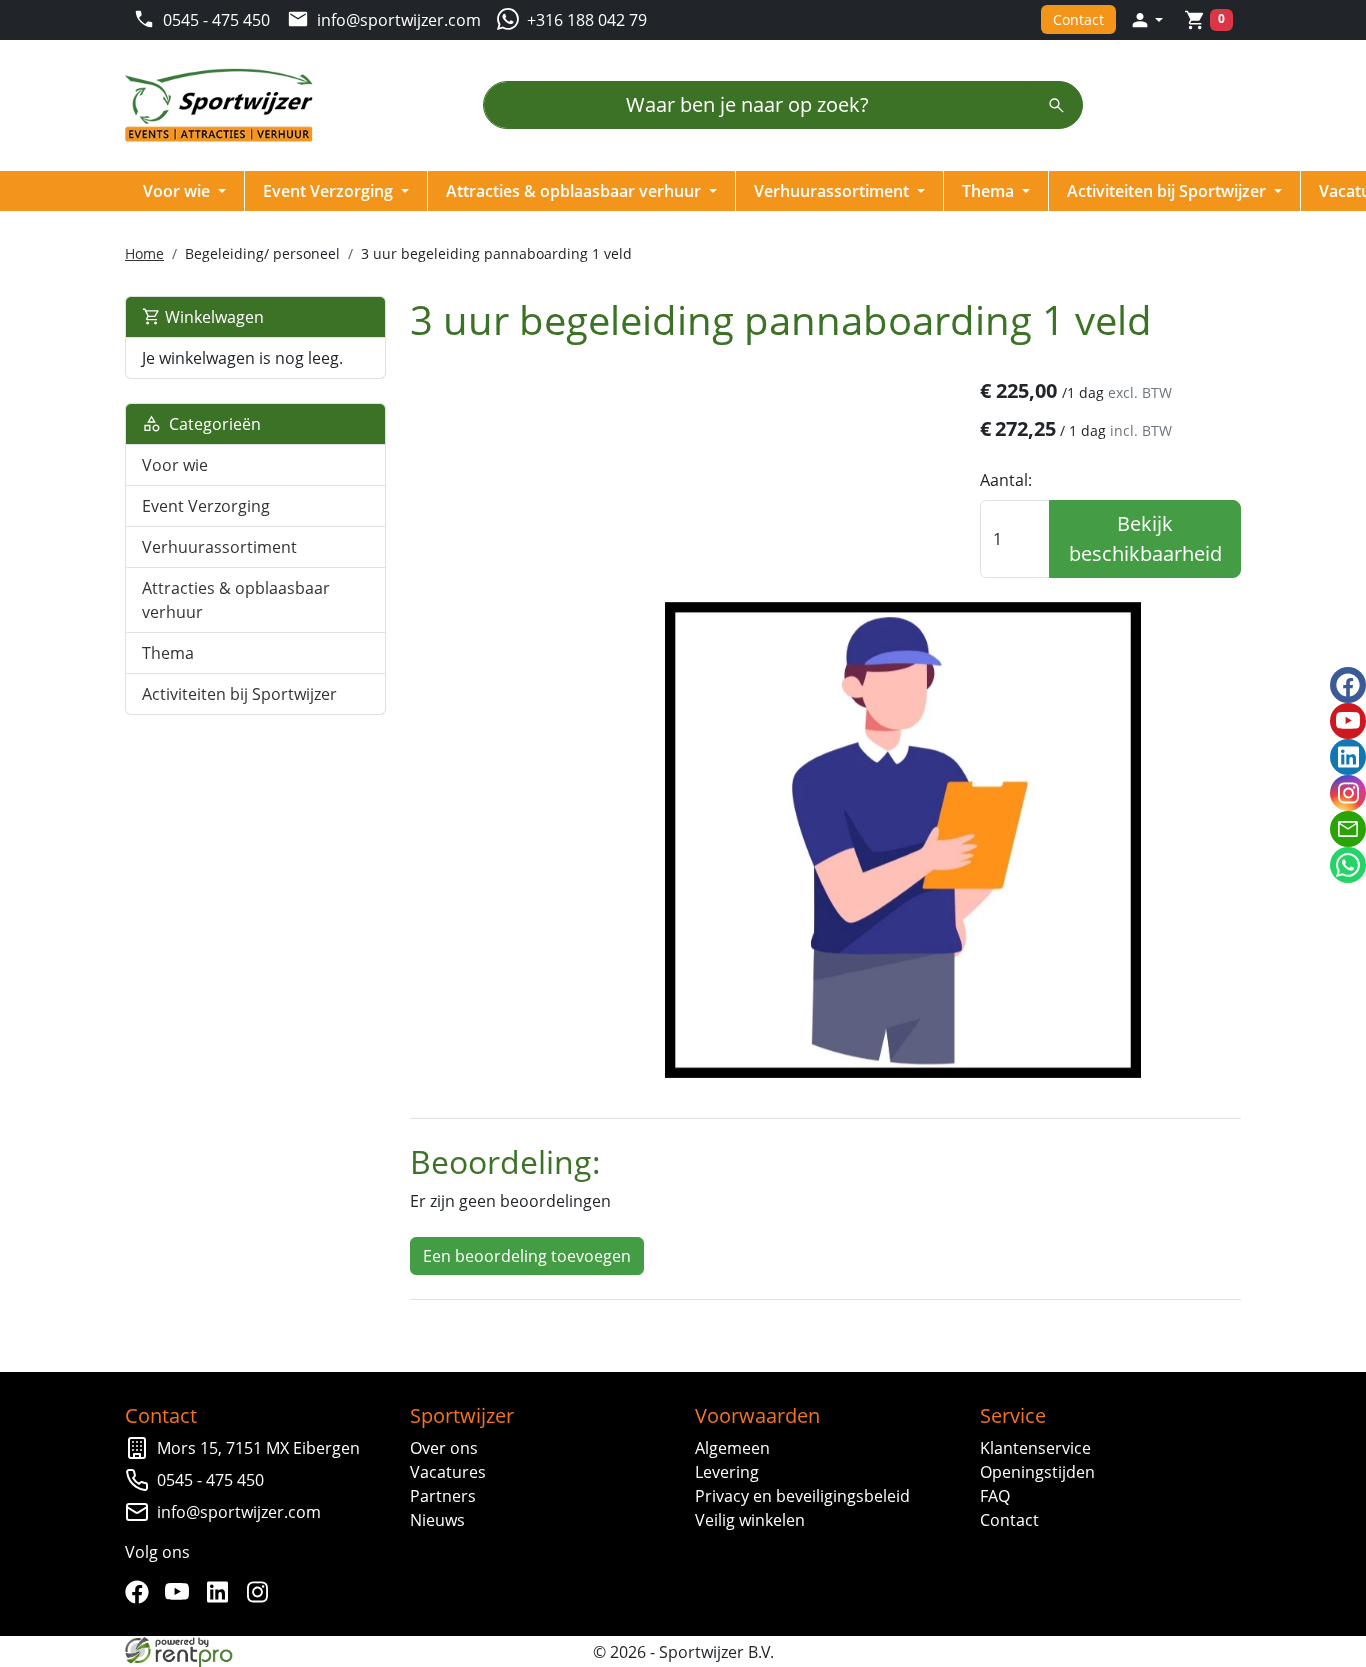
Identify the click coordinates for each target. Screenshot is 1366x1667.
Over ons (444, 1448)
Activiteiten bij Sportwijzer (1168, 191)
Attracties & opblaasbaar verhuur (575, 191)
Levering (727, 1472)
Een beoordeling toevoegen (527, 1256)
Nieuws (437, 1520)
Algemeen (732, 1448)
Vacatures (448, 1472)
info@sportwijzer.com (239, 1512)
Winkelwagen (212, 317)
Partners (443, 1496)
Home (144, 253)
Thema (990, 191)
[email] (1348, 829)
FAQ (995, 1496)
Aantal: (1006, 480)
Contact (1078, 19)
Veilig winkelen (750, 1520)
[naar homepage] (225, 105)
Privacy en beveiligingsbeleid (802, 1496)
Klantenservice (1035, 1448)
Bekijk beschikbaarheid (1145, 538)
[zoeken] (1056, 105)
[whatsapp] (1348, 865)
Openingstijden (1037, 1472)
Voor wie (178, 191)
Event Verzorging (330, 191)
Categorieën (211, 424)
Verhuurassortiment (833, 191)
